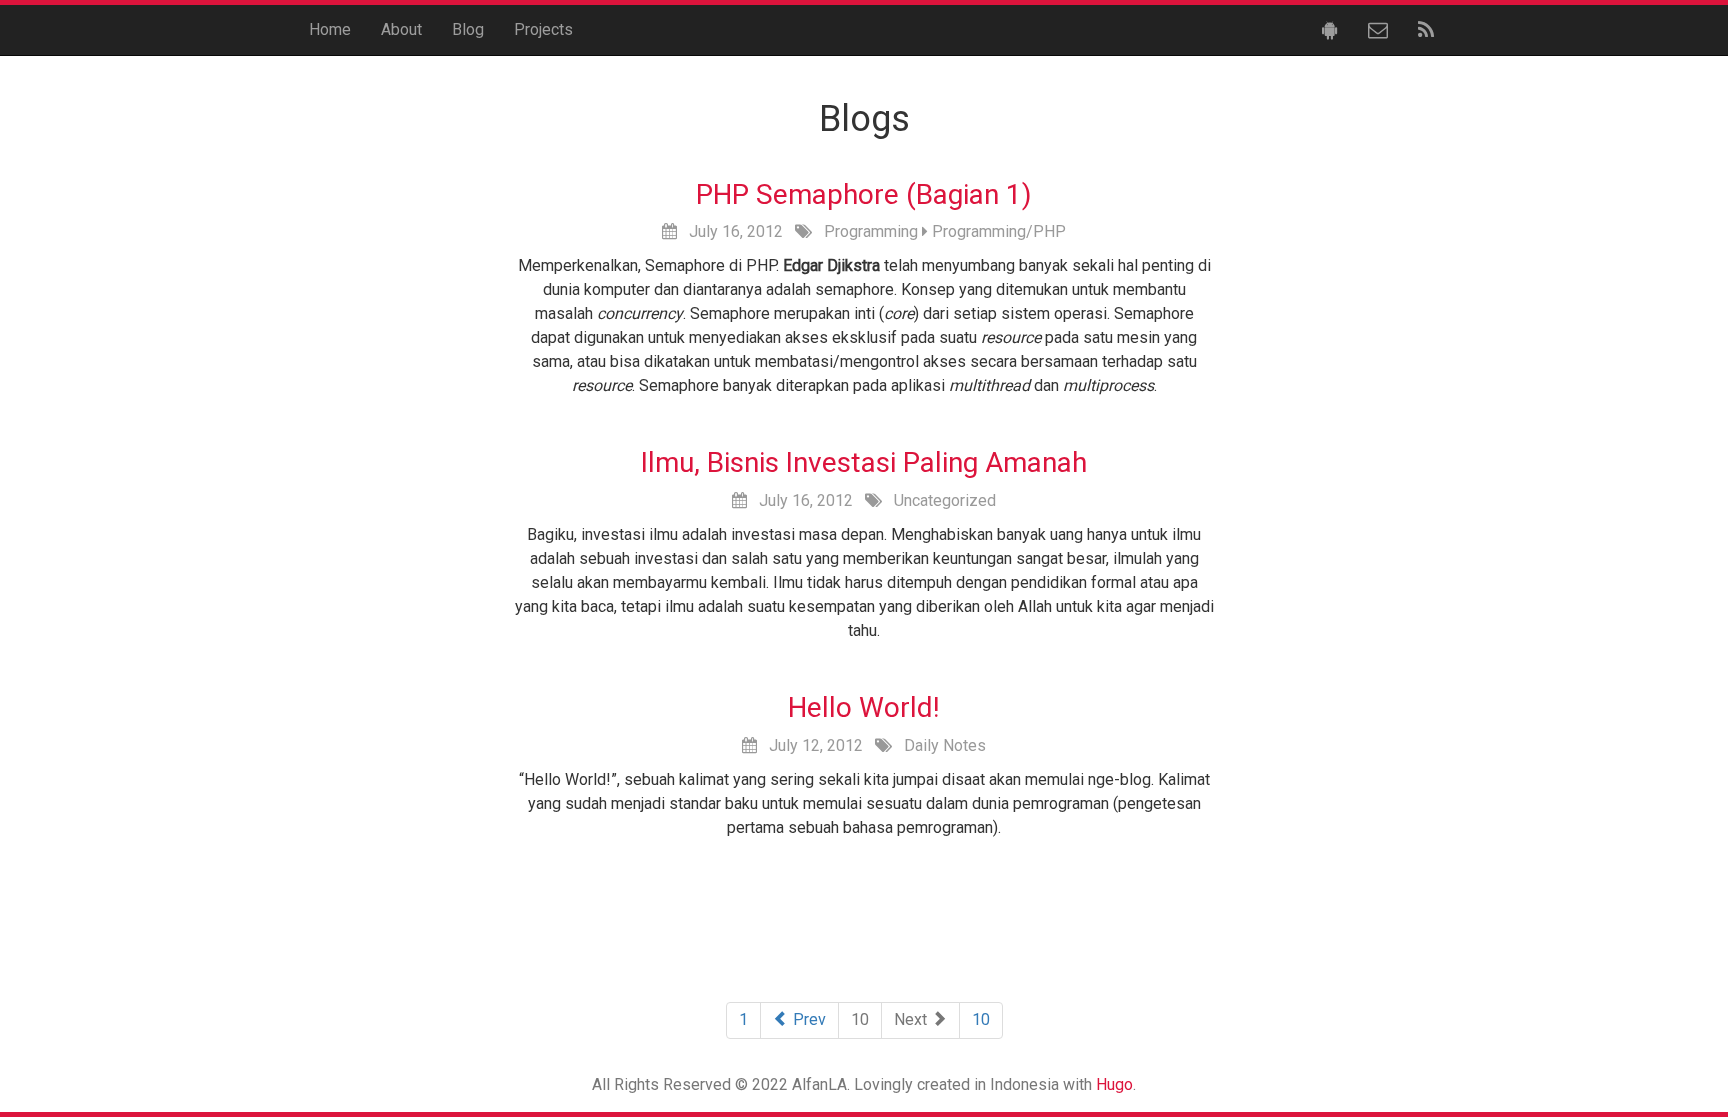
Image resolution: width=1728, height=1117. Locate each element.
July (703, 231)
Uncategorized (945, 500)
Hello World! (864, 707)
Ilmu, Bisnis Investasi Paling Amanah (864, 462)
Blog (468, 29)
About (401, 29)
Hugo (1114, 1084)
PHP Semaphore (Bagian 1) (864, 194)
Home (330, 29)
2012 (765, 231)
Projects (543, 29)
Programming (871, 231)
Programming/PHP (999, 231)
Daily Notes (945, 745)
